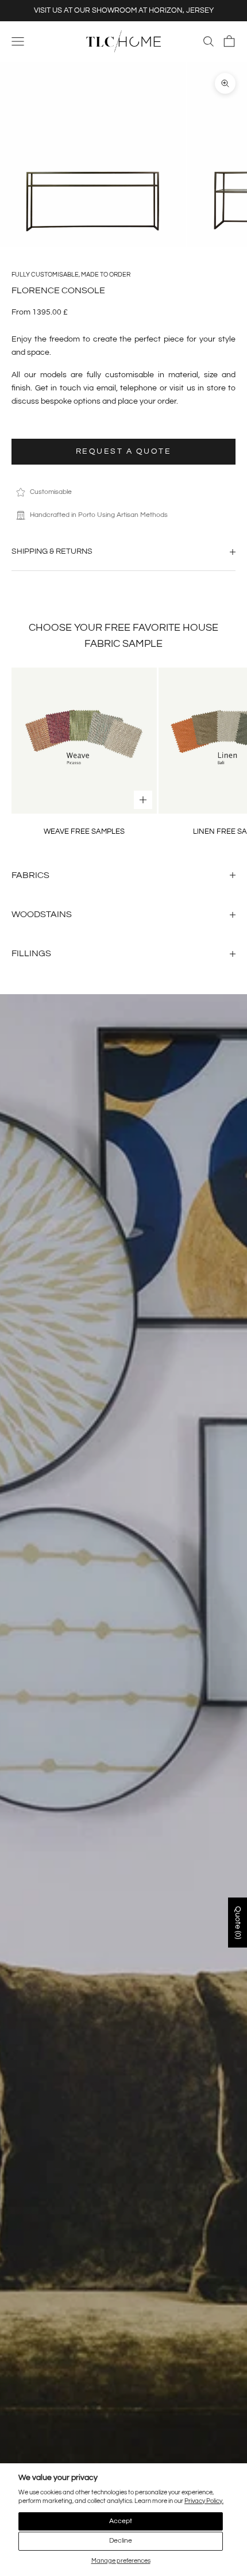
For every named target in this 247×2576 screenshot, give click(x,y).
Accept (121, 2521)
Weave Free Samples (84, 831)
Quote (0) (238, 1923)
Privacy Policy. (204, 2501)
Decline (121, 2541)
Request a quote (124, 451)
